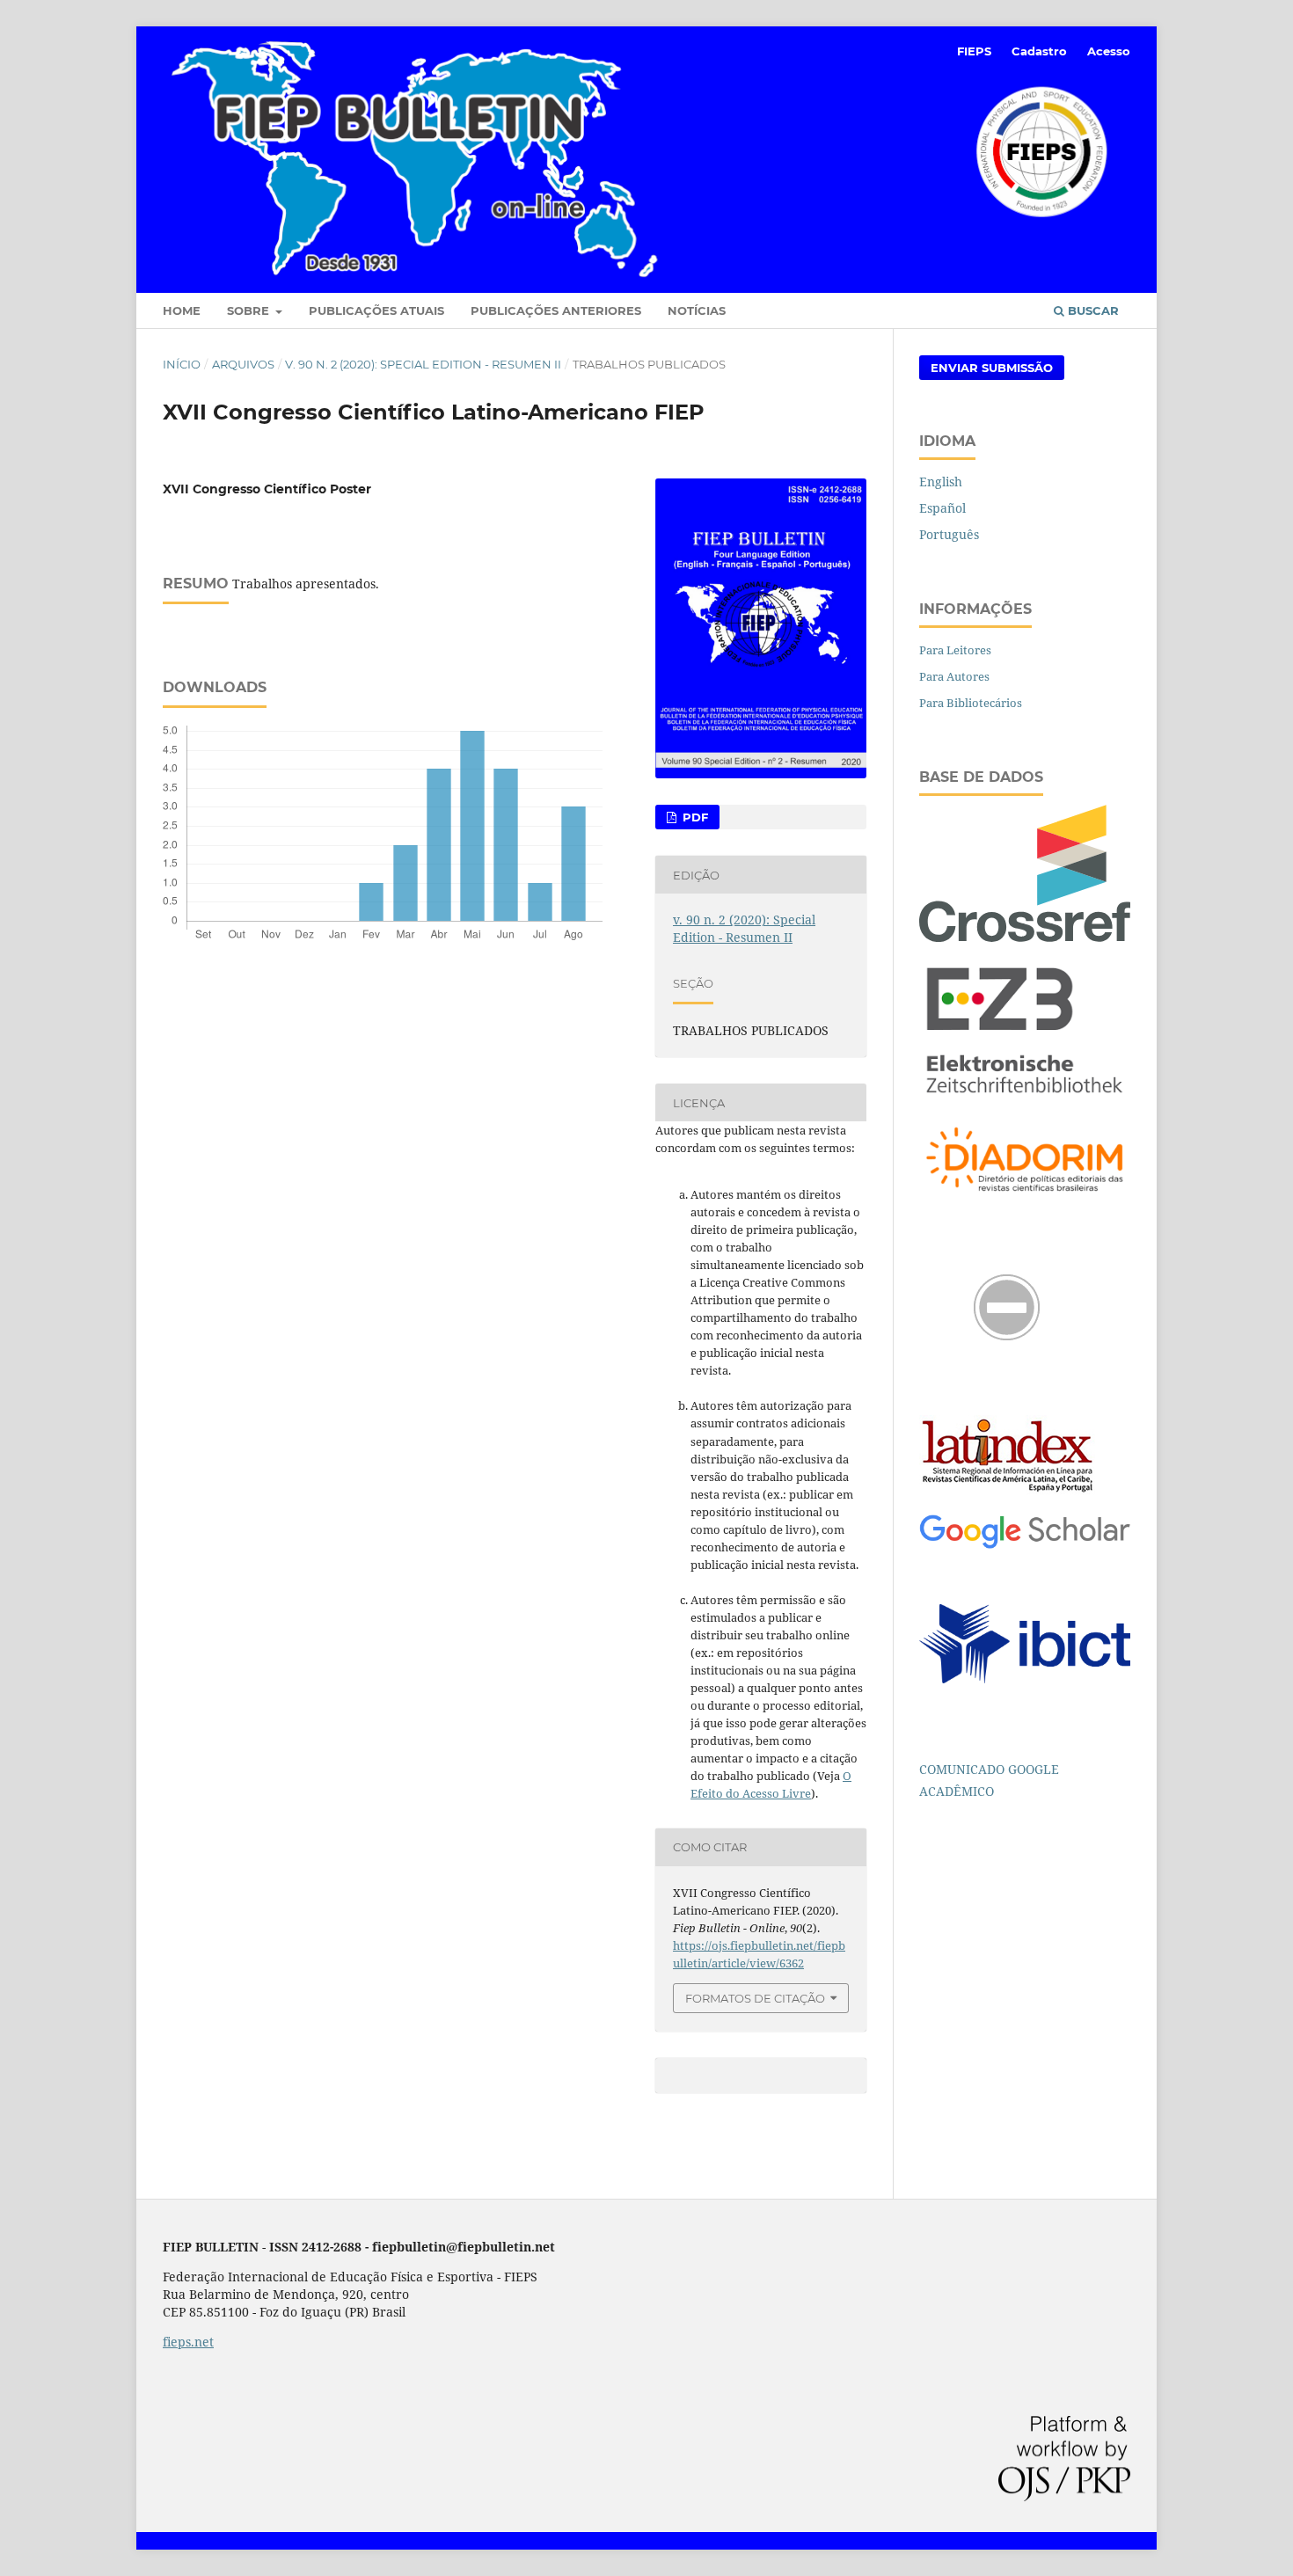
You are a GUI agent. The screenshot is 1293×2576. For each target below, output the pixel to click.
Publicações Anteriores (556, 310)
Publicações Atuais (376, 310)
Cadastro (1039, 51)
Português (949, 534)
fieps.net (188, 2342)
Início (182, 364)
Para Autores (954, 676)
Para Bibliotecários (971, 703)
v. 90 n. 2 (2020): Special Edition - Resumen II (423, 364)
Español (942, 508)
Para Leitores (955, 650)
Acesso (1109, 51)
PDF (694, 817)
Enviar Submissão (992, 368)
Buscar (1092, 310)
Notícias (697, 310)
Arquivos (243, 364)
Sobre (250, 310)
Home (182, 310)
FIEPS (974, 51)
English (941, 482)
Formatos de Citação (755, 1998)
